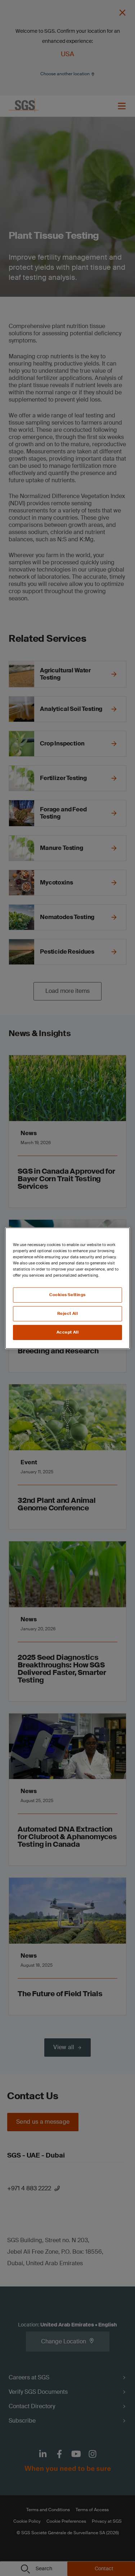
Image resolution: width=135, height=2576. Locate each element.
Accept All (68, 1332)
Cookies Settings (67, 1295)
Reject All (68, 1314)
